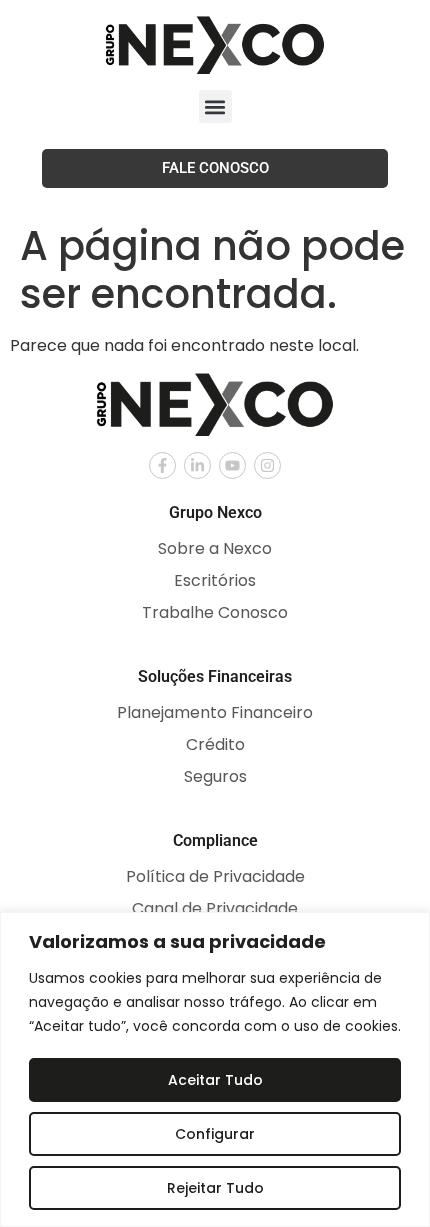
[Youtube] (232, 465)
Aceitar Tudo (215, 1080)
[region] (215, 1069)
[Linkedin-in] (197, 465)
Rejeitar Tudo (215, 1188)
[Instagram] (267, 465)
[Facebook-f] (162, 465)
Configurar (215, 1134)
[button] (215, 106)
